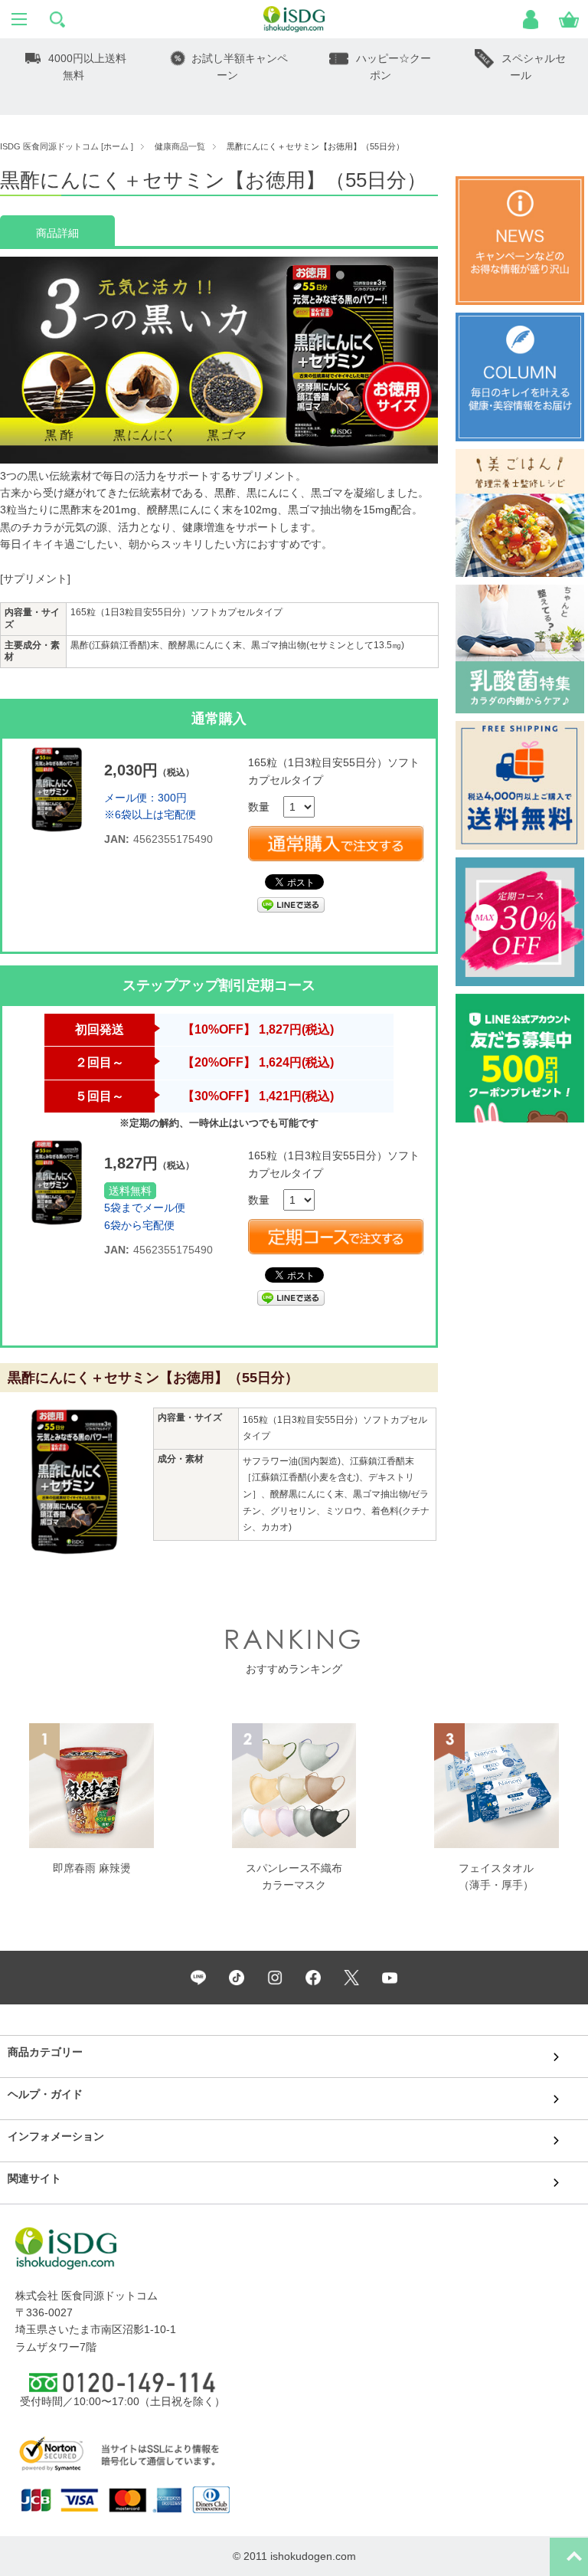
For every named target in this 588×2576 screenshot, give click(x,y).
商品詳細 (57, 233)
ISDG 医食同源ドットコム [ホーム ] (67, 146)
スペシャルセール (534, 67)
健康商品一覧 (180, 146)
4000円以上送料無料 (87, 67)
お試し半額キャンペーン (240, 67)
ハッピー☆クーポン (394, 67)
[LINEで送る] (291, 904)
